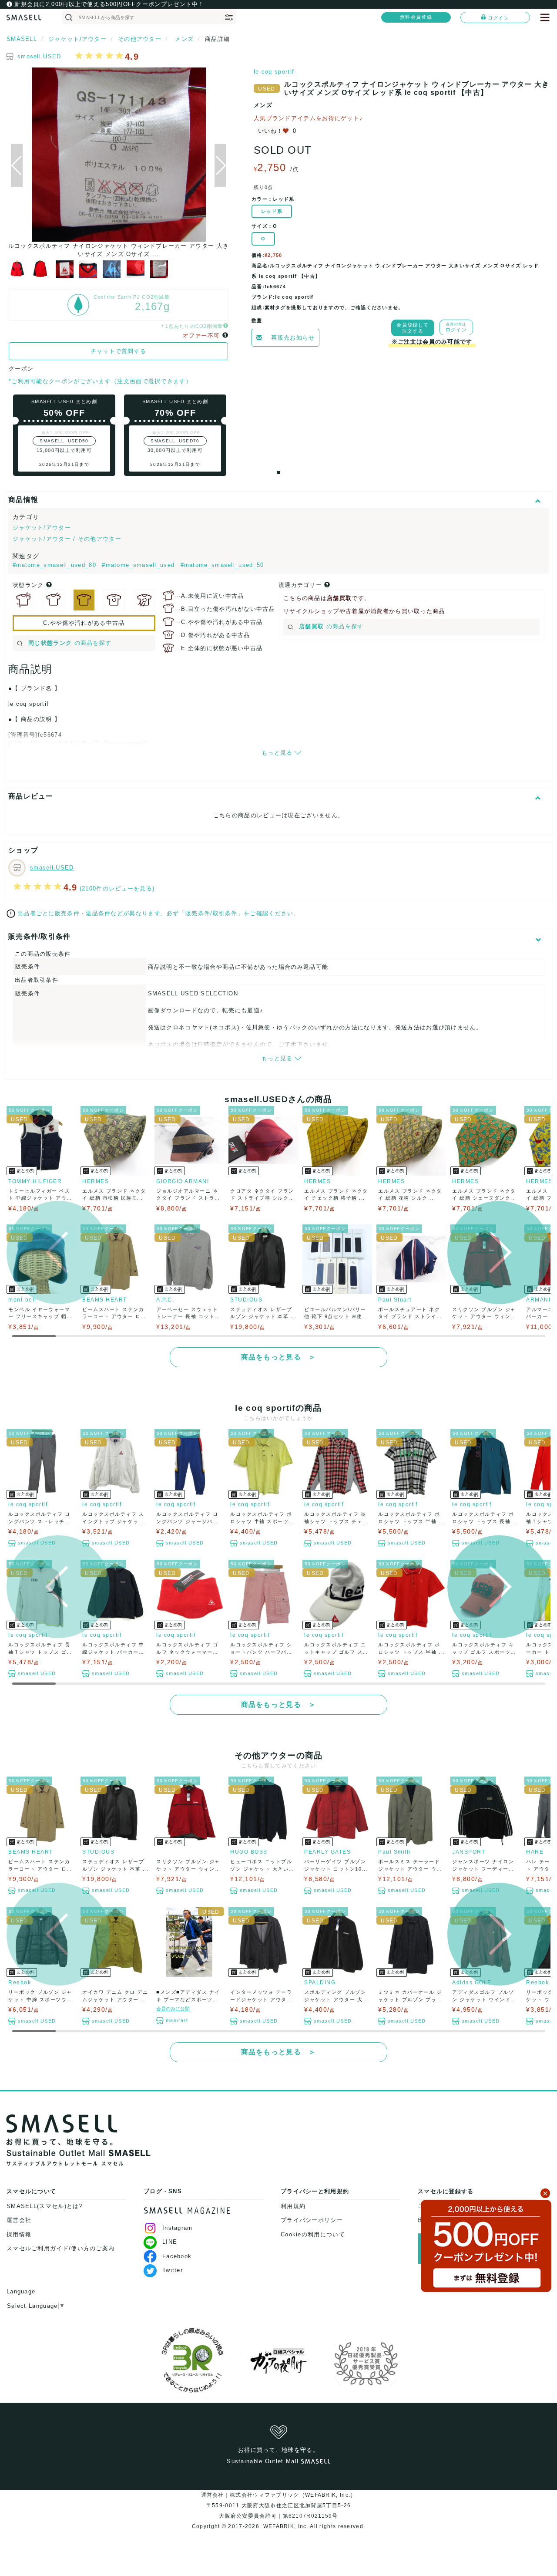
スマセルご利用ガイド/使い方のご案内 (60, 2248)
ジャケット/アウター (42, 528)
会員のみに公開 (173, 2009)
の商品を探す (70, 643)
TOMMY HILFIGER (35, 1181)
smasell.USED (39, 56)
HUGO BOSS (249, 1852)
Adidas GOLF (472, 1983)
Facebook (177, 2256)
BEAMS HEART (105, 1300)
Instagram (178, 2228)
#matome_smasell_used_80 (55, 565)
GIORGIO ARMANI (183, 1181)
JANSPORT (469, 1852)
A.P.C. (165, 1300)
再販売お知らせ (293, 338)
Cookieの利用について (313, 2234)
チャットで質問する (119, 351)
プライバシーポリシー (312, 2220)
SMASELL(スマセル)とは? (45, 2206)
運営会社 (19, 2220)
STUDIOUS (246, 1300)
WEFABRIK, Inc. (285, 2526)
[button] (220, 165)
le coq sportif (274, 72)
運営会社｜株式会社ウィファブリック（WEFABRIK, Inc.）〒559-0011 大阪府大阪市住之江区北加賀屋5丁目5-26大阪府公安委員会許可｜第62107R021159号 (279, 2505)
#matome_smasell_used (139, 565)
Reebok (20, 1983)
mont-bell (22, 1300)
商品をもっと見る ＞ (279, 1357)
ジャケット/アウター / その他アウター (67, 539)
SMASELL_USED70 (175, 441)
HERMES (96, 1181)
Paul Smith (394, 1852)
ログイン (498, 18)
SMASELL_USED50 (64, 441)
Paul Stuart (395, 1300)
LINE (170, 2242)
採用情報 (19, 2234)
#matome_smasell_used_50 (222, 565)
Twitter (173, 2270)
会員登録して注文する (413, 328)
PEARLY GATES (327, 1852)
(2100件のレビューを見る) (117, 888)
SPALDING (320, 1983)
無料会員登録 (416, 17)
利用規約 (293, 2206)
